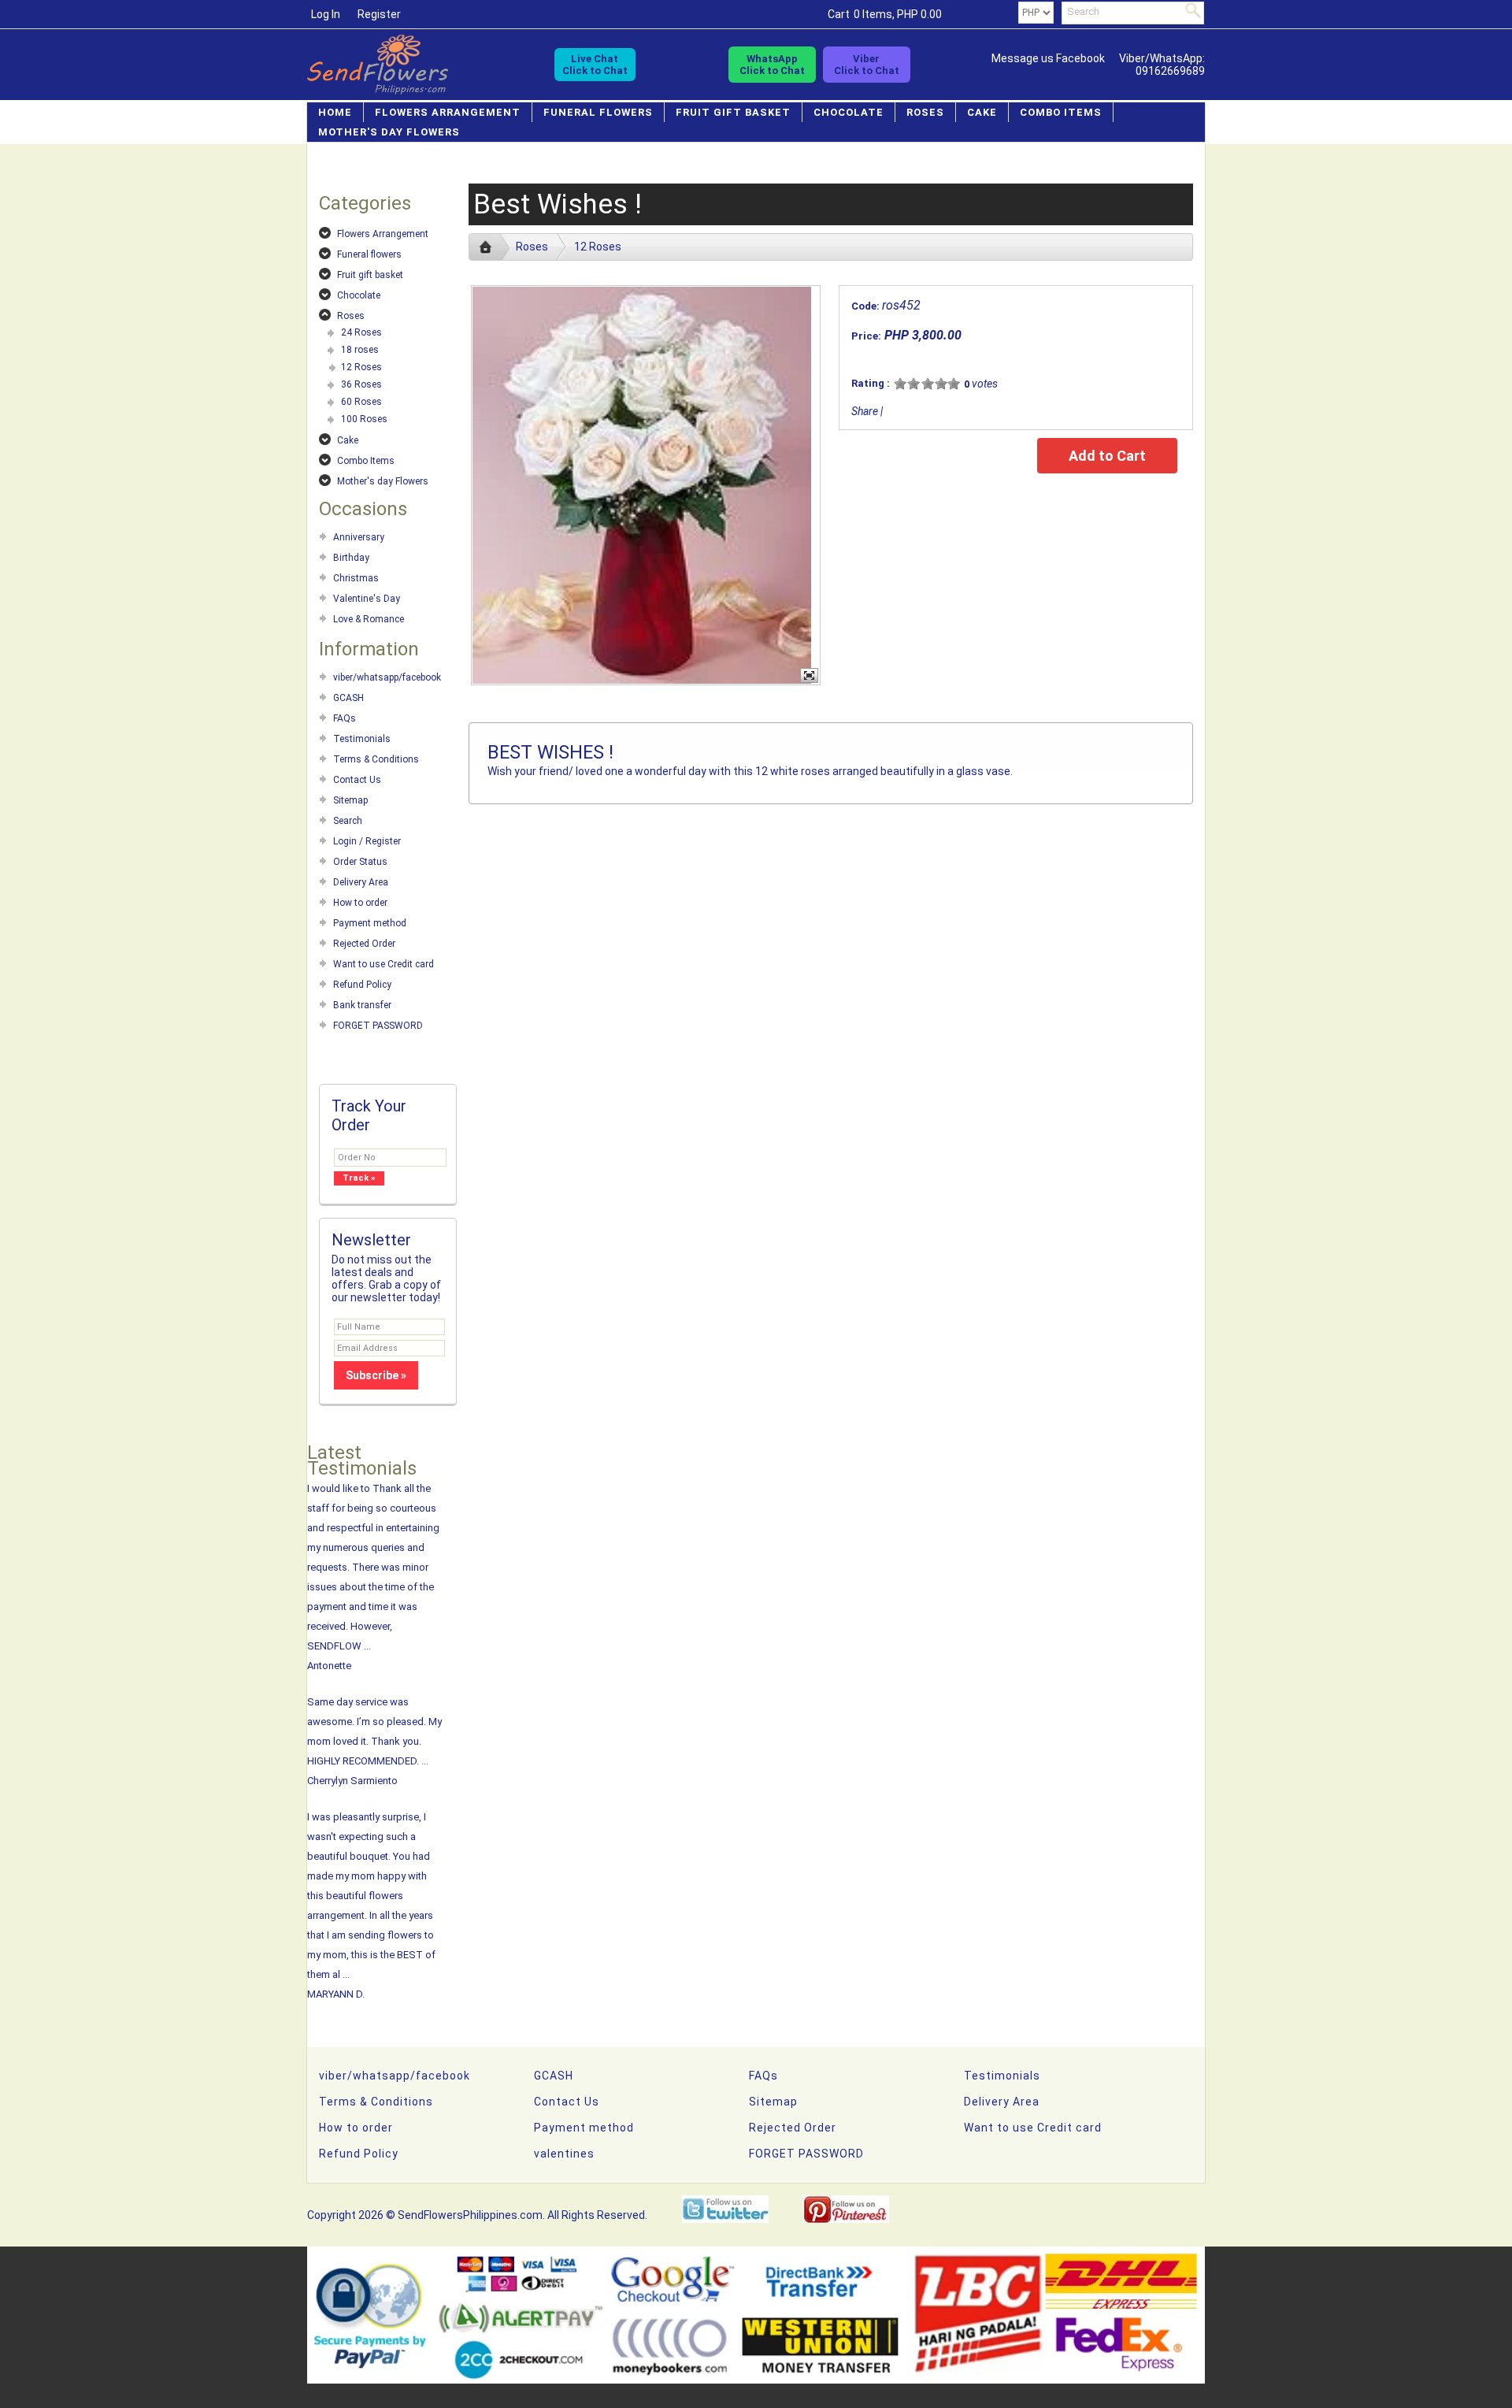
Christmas (356, 578)
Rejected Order (364, 944)
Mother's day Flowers (389, 132)
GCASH (348, 698)
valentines (564, 2154)
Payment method (370, 923)
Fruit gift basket (733, 112)
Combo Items (1061, 112)
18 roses (360, 350)
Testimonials (362, 739)
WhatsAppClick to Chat (772, 65)
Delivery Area (361, 882)
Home (335, 112)
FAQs (345, 718)
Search (348, 821)
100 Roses (364, 419)
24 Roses (361, 332)
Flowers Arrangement (448, 112)
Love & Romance (369, 619)
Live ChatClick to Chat (595, 65)
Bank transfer (362, 1005)
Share (865, 411)
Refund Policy (362, 985)
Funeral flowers (598, 112)
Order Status (360, 862)
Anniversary (359, 537)
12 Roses (361, 367)
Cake (982, 112)
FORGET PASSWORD (378, 1026)
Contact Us (357, 780)
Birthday (351, 558)
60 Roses (361, 402)
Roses (925, 112)
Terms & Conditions (376, 759)
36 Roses (361, 384)
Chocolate (849, 112)
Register (379, 14)
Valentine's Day (367, 599)
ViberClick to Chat (867, 65)
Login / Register (367, 841)
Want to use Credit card (384, 964)
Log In (326, 14)
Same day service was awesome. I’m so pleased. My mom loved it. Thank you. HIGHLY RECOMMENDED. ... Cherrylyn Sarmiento (374, 1741)
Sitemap (350, 800)
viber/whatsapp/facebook (387, 677)
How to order (360, 903)
